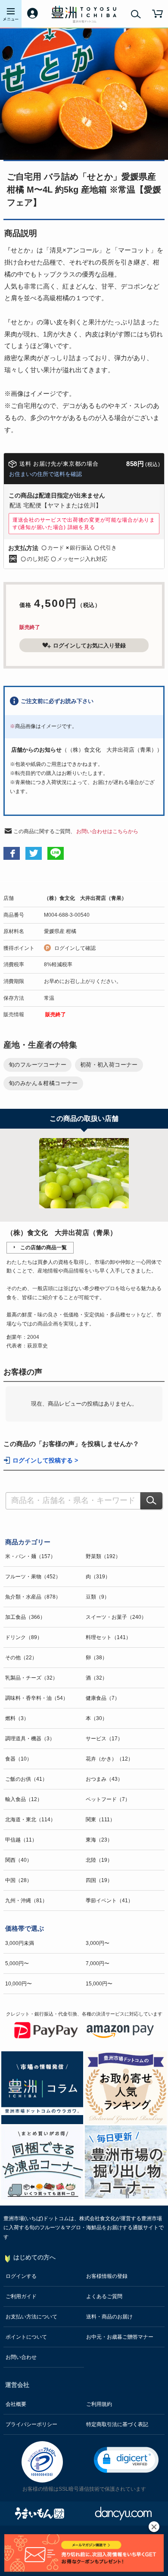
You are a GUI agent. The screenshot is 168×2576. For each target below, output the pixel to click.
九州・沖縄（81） (26, 1901)
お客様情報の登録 (107, 2276)
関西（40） (19, 1860)
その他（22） (21, 1658)
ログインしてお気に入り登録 (89, 646)
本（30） (96, 1718)
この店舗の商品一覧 (44, 1248)
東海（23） (99, 1840)
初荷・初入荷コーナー (109, 1065)
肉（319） (98, 1577)
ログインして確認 (75, 948)
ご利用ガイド (21, 2296)
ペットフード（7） (108, 1799)
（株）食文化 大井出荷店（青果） (85, 898)
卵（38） (96, 1658)
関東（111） (100, 1820)
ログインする (21, 2276)
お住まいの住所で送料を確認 (45, 474)
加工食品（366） (25, 1617)
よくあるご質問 (104, 2296)
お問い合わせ (21, 2357)
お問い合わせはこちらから (107, 831)
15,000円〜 (99, 1984)
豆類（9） (98, 1597)
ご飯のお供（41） (26, 1779)
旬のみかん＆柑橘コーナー (43, 1083)
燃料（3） (17, 1718)
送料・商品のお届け (109, 2317)
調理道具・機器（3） (30, 1739)
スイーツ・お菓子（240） (116, 1617)
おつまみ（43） (104, 1779)
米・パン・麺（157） (30, 1556)
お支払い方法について (31, 2317)
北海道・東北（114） (30, 1820)
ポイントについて (26, 2337)
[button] (126, 2460)
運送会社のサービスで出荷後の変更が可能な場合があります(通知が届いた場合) (84, 523)
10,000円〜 (19, 1984)
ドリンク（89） (24, 1637)
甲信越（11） (21, 1840)
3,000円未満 (20, 1943)
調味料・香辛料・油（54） (37, 1698)
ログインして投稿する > (45, 1461)
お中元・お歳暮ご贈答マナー (120, 2337)
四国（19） (99, 1880)
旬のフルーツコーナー (37, 1065)
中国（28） (19, 1880)
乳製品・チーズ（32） (31, 1678)
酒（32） (96, 1678)
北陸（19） (99, 1860)
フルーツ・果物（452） (33, 1577)
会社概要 (16, 2404)
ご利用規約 (99, 2404)
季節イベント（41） (109, 1901)
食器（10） (19, 1759)
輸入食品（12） (24, 1799)
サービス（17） (104, 1739)
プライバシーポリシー (31, 2424)
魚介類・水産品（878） (33, 1597)
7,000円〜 (98, 1963)
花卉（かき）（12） (109, 1759)
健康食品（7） (103, 1698)
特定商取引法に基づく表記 (117, 2424)
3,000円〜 (98, 1943)
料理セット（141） (108, 1637)
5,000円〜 (17, 1963)
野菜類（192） (103, 1556)
